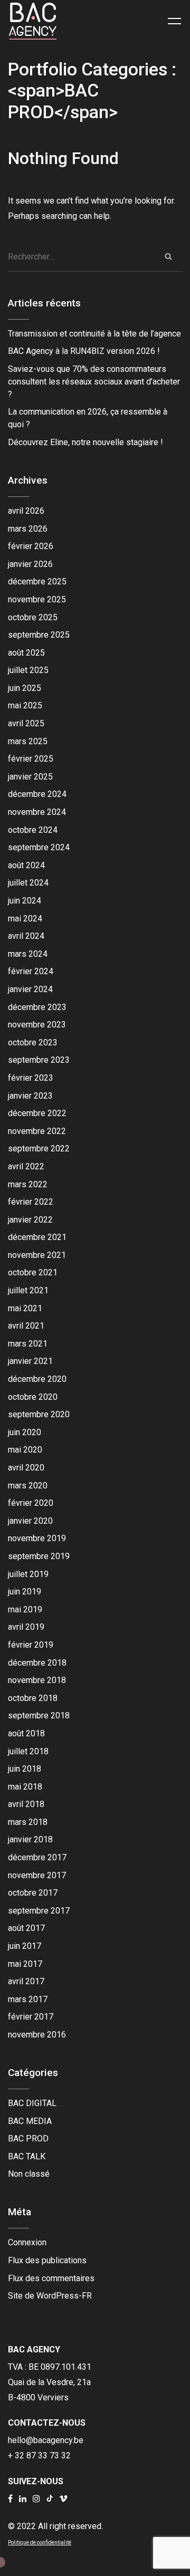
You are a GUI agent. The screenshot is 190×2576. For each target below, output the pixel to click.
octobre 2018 (33, 1698)
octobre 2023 (33, 1042)
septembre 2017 (39, 1911)
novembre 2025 (37, 599)
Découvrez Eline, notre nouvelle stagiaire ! (85, 442)
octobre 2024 (33, 830)
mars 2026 (28, 529)
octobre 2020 (33, 1397)
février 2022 (31, 1202)
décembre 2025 (37, 581)
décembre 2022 (37, 1113)
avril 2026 (26, 511)
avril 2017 (26, 1981)
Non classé (29, 2174)
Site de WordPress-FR (50, 2296)
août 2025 (26, 653)
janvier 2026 (30, 564)
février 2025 (31, 759)
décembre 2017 (37, 1857)
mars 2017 (28, 1999)
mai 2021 (25, 1308)
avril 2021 (26, 1326)
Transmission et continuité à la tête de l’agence (94, 334)
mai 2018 (25, 1787)
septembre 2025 (39, 635)
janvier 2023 (30, 1096)
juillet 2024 (28, 883)
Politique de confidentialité (40, 2543)
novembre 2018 (37, 1680)
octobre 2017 (33, 1893)
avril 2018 (26, 1804)
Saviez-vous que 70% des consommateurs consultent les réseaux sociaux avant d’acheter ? (94, 382)
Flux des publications (47, 2260)
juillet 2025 (28, 670)
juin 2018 (25, 1769)
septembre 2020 (39, 1414)
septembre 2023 (39, 1060)
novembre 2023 (37, 1025)
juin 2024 (25, 901)
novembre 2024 (37, 812)
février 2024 (31, 971)
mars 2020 (28, 1486)
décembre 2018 (37, 1663)
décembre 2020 (37, 1379)
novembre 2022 (37, 1131)
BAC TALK (27, 2156)
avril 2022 (26, 1166)
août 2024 (26, 865)
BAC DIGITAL (32, 2103)
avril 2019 (26, 1627)
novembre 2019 (37, 1538)
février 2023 (31, 1078)
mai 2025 (25, 705)
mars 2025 (28, 741)
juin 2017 (25, 1946)
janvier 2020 (30, 1521)
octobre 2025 (33, 617)
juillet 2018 (28, 1751)
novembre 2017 (37, 1875)
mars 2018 (28, 1822)
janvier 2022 (30, 1220)
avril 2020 (26, 1468)
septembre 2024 (39, 847)
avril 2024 (26, 936)
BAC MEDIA (30, 2121)
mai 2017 (25, 1964)
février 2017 (31, 2017)
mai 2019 (25, 1609)
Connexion (27, 2242)
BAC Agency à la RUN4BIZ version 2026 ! (84, 351)
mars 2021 (28, 1344)
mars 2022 (28, 1184)
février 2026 (31, 546)
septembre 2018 (39, 1715)
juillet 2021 (28, 1290)
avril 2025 (26, 723)
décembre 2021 (37, 1237)
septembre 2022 (39, 1148)
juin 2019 (25, 1592)
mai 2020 (25, 1450)
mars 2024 (28, 954)
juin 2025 (25, 688)
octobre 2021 (33, 1272)
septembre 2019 (39, 1556)
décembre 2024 (37, 794)
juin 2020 (25, 1432)
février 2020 (31, 1503)
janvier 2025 (30, 777)
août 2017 (26, 1928)
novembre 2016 (37, 2035)
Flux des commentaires (51, 2278)
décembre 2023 (37, 1007)
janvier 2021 (30, 1361)
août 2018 (26, 1733)
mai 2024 (25, 919)
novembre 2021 (37, 1255)
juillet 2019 (28, 1574)
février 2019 (31, 1645)
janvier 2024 (30, 989)
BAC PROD (28, 2138)
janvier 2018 (30, 1839)
